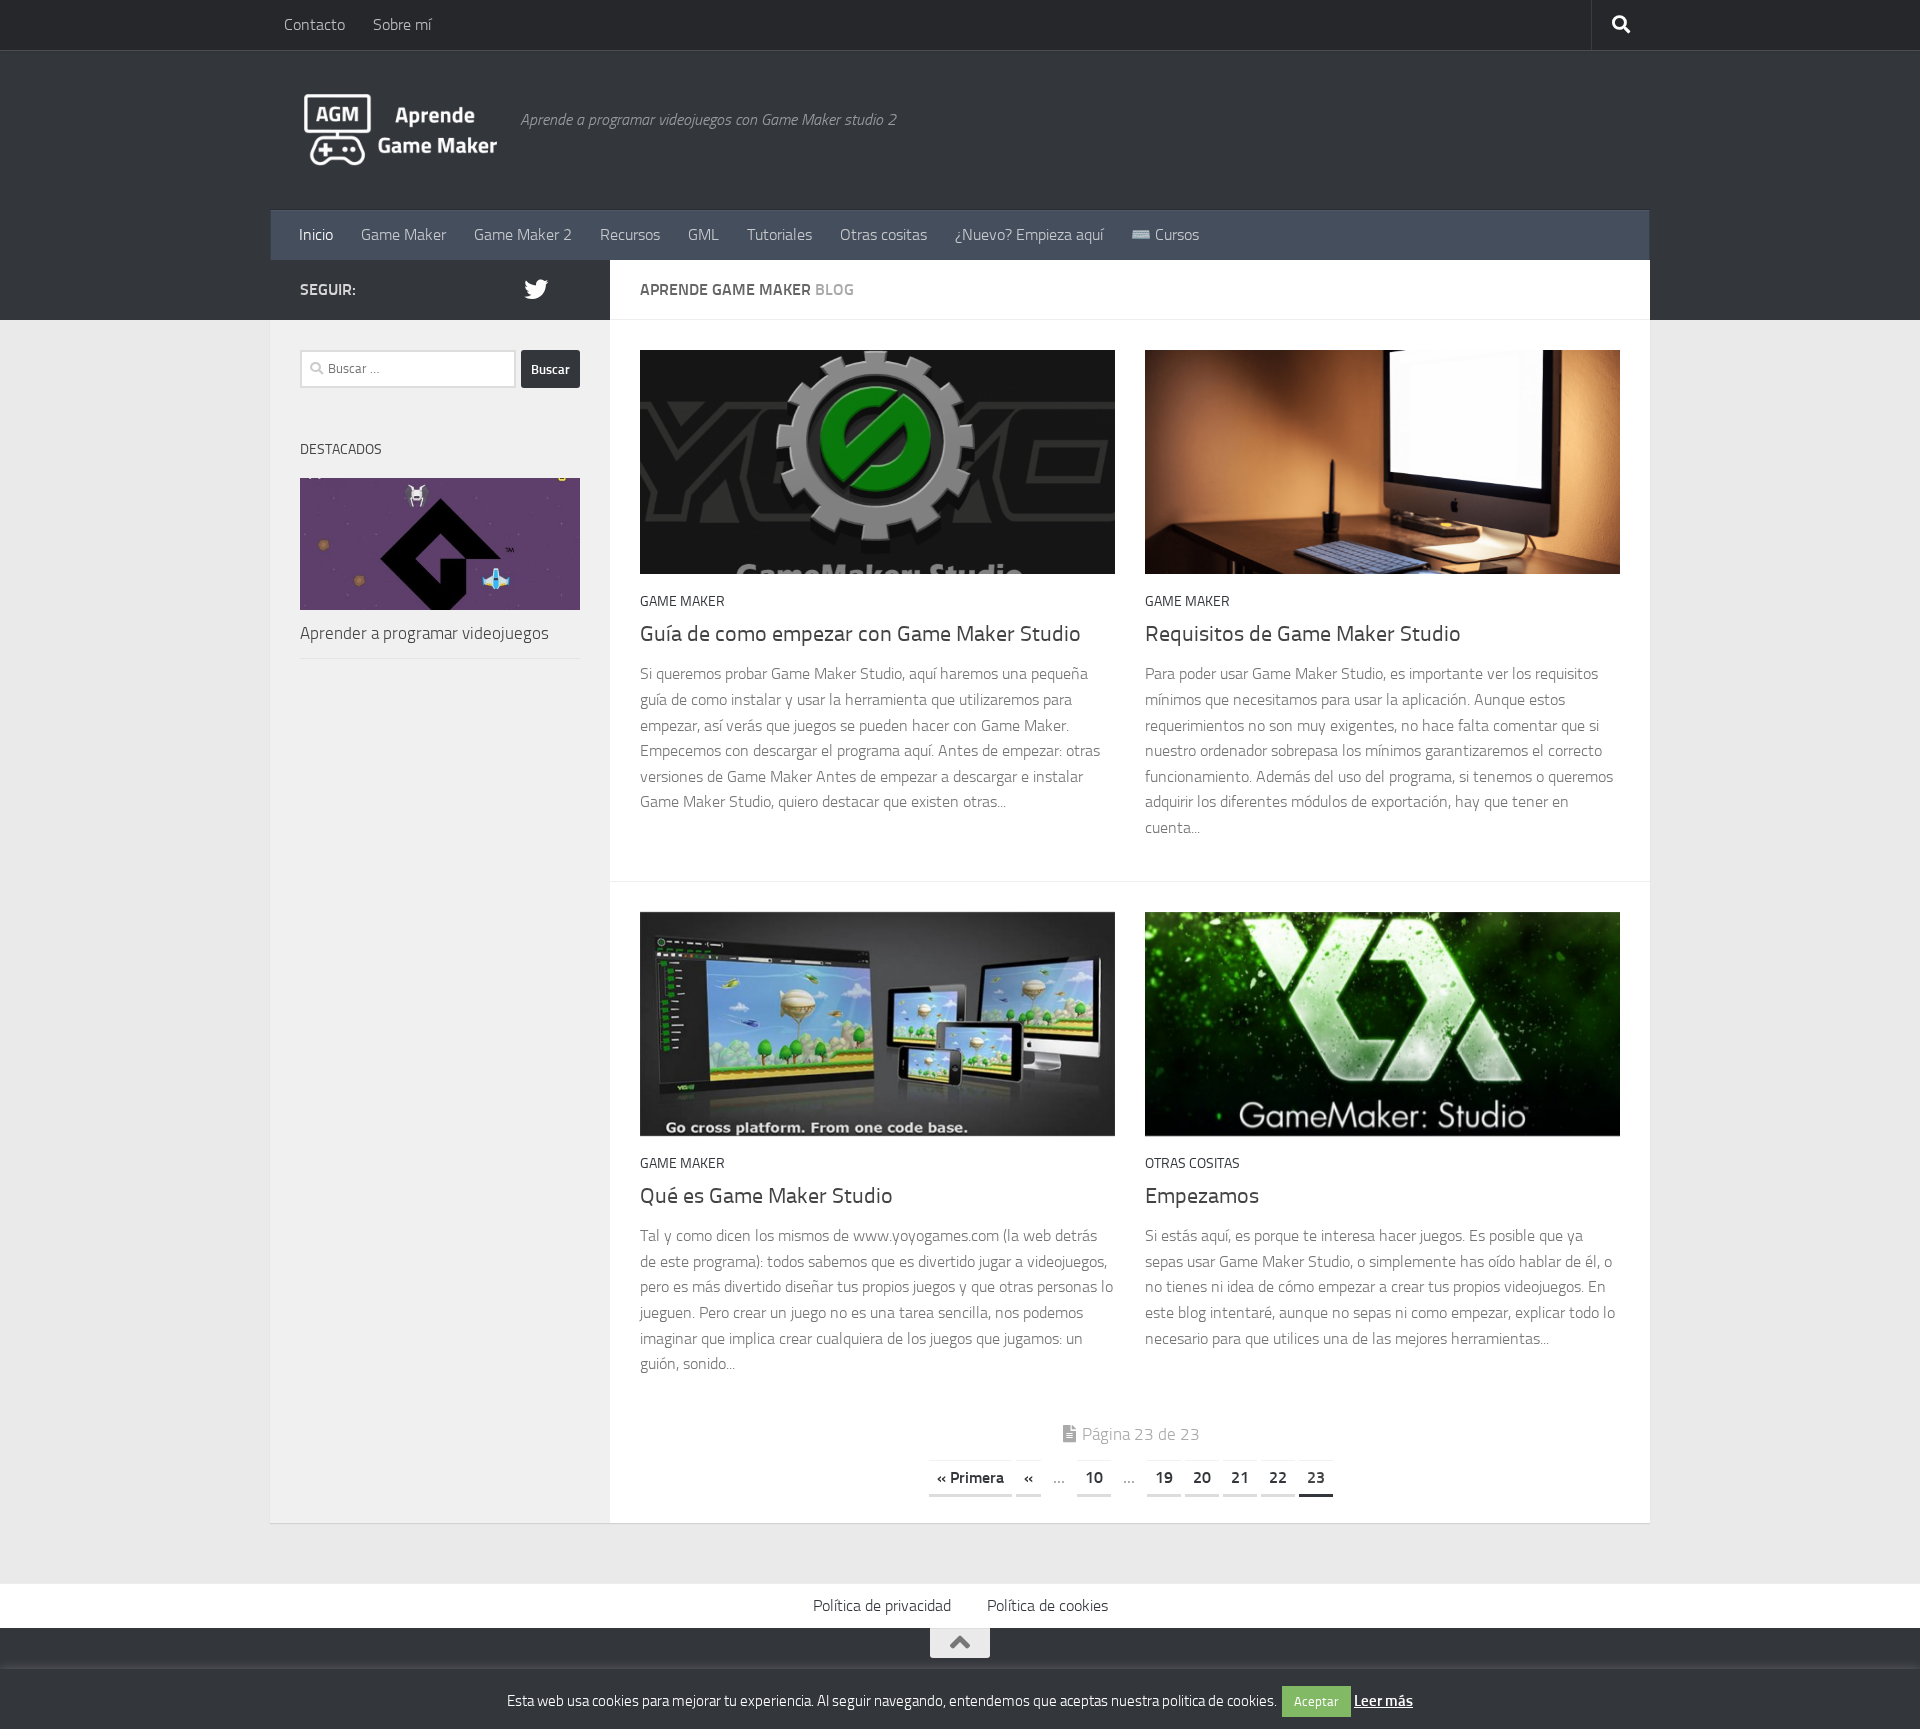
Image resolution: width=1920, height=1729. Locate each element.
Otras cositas (883, 234)
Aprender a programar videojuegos (424, 633)
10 (1094, 1477)
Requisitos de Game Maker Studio (1303, 634)
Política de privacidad (882, 1605)
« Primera (970, 1477)
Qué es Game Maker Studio (766, 1196)
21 (1240, 1477)
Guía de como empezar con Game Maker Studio (860, 634)
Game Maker (403, 234)
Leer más (1383, 1701)
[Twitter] (536, 289)
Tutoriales (779, 234)
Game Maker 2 (523, 234)
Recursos (630, 234)
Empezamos (1202, 1196)
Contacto (314, 24)
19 (1164, 1477)
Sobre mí (402, 24)
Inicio (316, 234)
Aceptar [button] (1316, 1701)
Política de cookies (1047, 1605)
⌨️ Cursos (1165, 234)
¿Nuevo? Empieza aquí (1029, 234)
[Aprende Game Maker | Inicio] (400, 130)
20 (1202, 1477)
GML (703, 234)
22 (1278, 1477)
